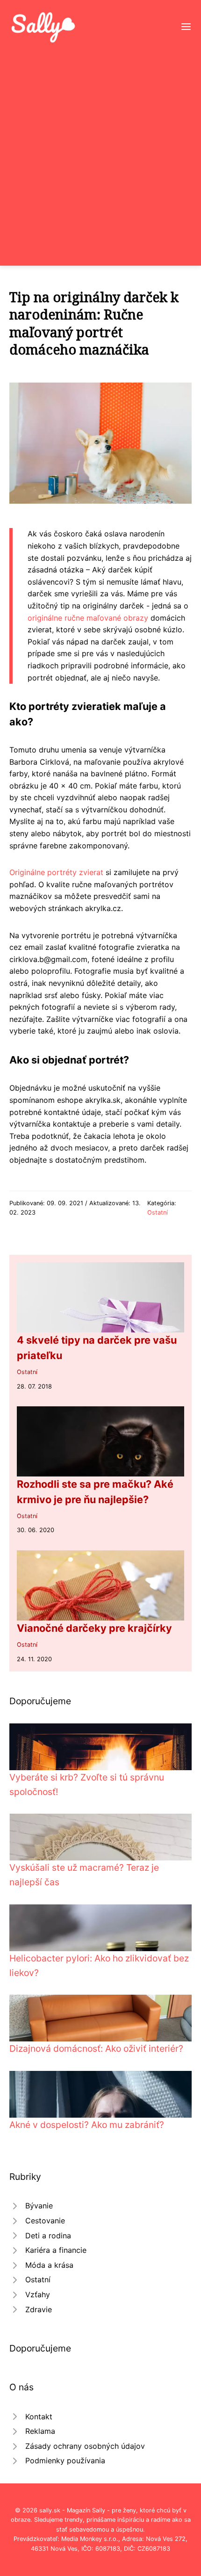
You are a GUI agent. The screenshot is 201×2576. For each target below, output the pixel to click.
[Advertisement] (100, 149)
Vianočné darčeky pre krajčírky (94, 1628)
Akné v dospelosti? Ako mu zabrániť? (87, 2125)
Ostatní (158, 1212)
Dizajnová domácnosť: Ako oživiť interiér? (96, 2048)
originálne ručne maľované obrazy (88, 618)
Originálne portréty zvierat (56, 872)
